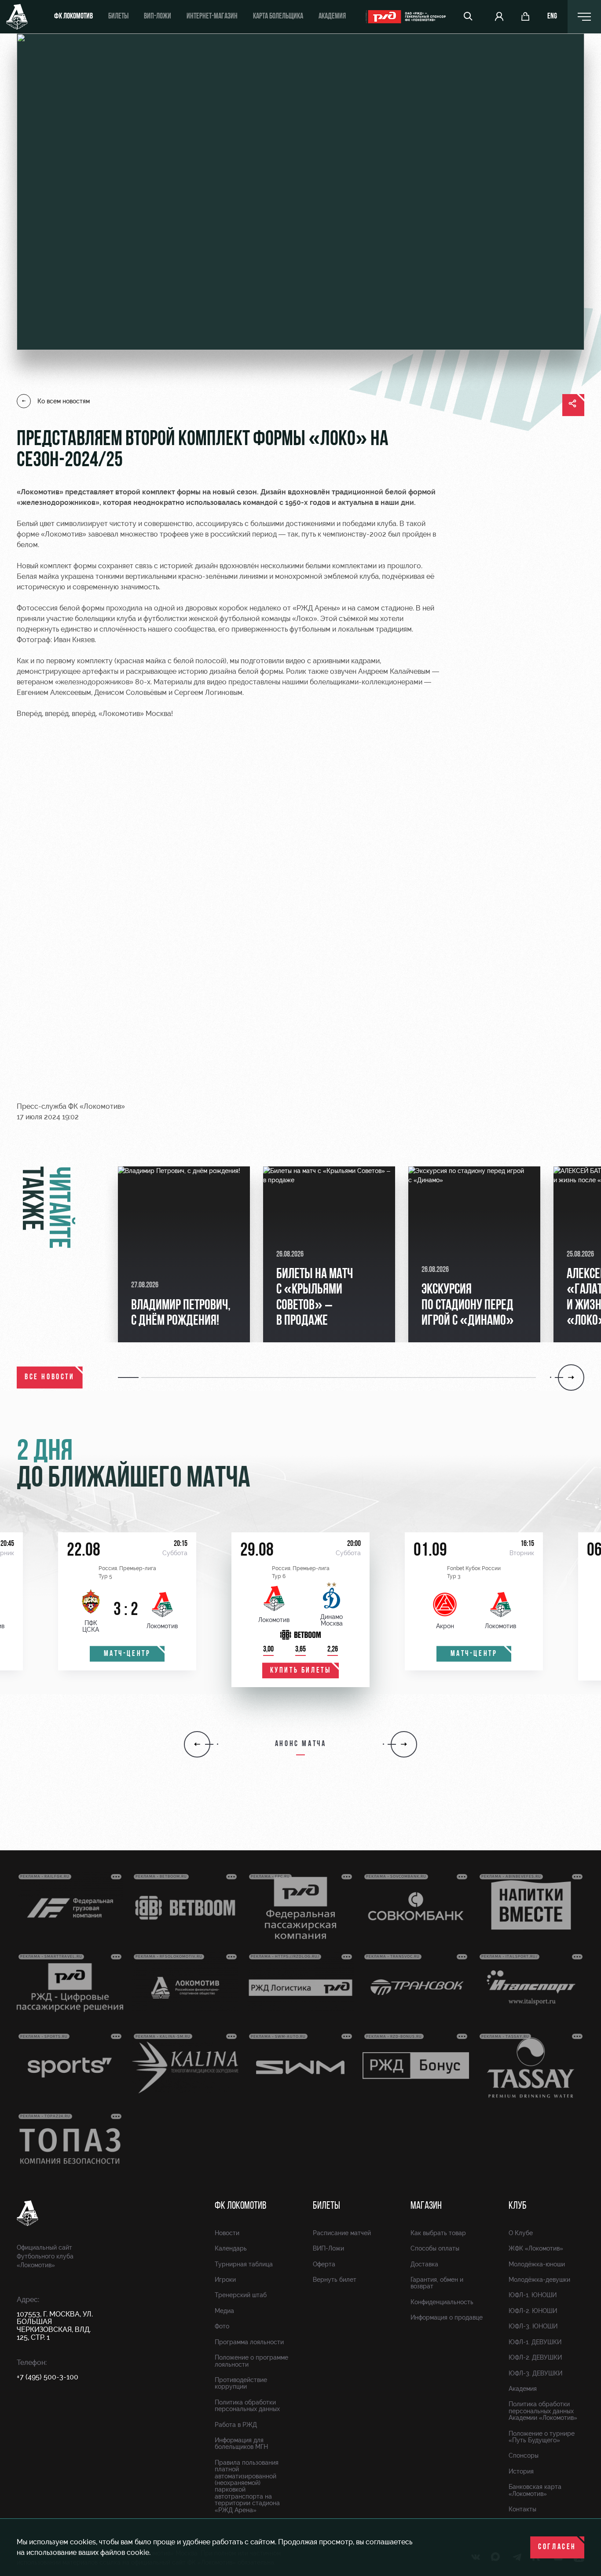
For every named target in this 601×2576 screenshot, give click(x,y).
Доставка (424, 2264)
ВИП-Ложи (328, 2248)
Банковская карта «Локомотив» (535, 2490)
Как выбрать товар (438, 2233)
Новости (227, 2233)
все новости (50, 1378)
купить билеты (301, 1671)
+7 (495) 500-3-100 (48, 2377)
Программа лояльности (249, 2342)
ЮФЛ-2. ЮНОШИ (533, 2311)
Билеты (118, 17)
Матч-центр (127, 1654)
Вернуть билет (335, 2280)
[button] (130, 1378)
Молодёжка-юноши (537, 2264)
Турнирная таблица (244, 2264)
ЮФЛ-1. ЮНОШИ (533, 2295)
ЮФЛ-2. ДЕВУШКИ (535, 2357)
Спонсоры (524, 2455)
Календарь (231, 2248)
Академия (332, 17)
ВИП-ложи (158, 17)
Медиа (224, 2311)
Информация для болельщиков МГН (241, 2443)
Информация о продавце (447, 2317)
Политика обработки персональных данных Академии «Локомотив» (543, 2411)
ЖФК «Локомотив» (536, 2248)
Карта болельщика (278, 17)
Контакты (522, 2509)
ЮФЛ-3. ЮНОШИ (533, 2326)
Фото (222, 2326)
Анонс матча (301, 1744)
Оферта (324, 2264)
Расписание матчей (342, 2233)
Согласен (557, 2547)
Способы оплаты (435, 2248)
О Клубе (521, 2233)
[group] (184, 1254)
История (521, 2471)
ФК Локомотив (73, 17)
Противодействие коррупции (241, 2383)
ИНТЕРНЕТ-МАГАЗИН (212, 17)
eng (552, 17)
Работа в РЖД (236, 2425)
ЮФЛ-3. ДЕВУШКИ (535, 2373)
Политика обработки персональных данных (247, 2406)
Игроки (225, 2280)
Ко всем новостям (64, 401)
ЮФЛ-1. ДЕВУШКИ (535, 2342)
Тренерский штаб (241, 2295)
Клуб (518, 2206)
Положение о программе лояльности (251, 2361)
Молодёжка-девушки (539, 2280)
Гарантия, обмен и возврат (437, 2283)
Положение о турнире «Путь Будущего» (542, 2437)
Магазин (426, 2206)
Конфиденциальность (442, 2302)
